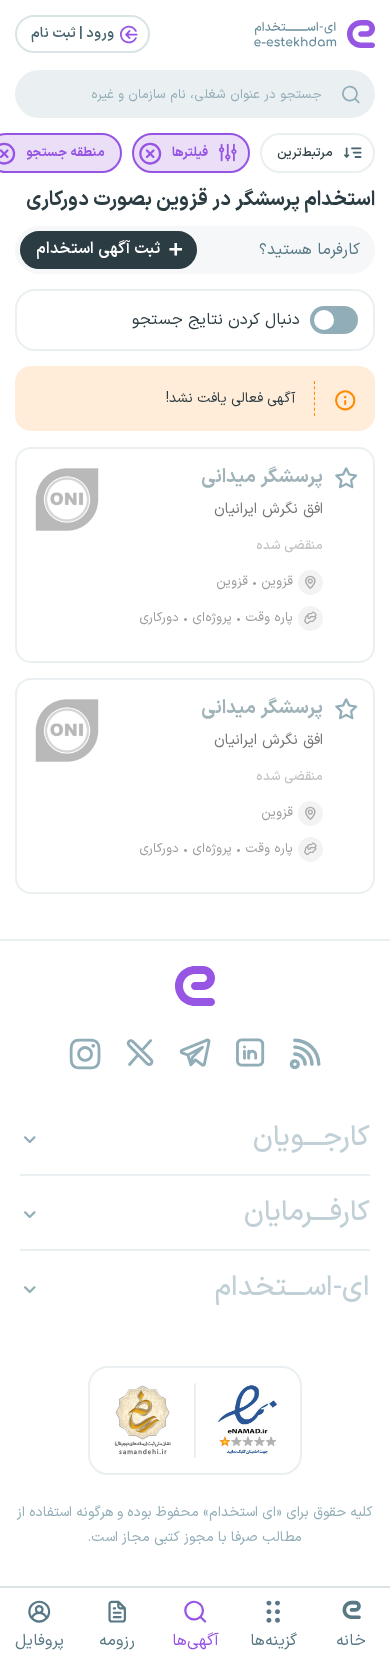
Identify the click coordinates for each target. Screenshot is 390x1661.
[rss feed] (305, 1053)
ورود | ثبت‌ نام (74, 33)
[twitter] (140, 1053)
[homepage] (195, 986)
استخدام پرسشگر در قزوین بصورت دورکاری (200, 200)
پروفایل (39, 1641)
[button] (317, 153)
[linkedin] (250, 1053)
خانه (351, 1641)
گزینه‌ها (273, 1641)
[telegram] (195, 1053)
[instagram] (85, 1053)
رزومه (117, 1641)
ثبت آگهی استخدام (100, 249)
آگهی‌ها (195, 1641)
